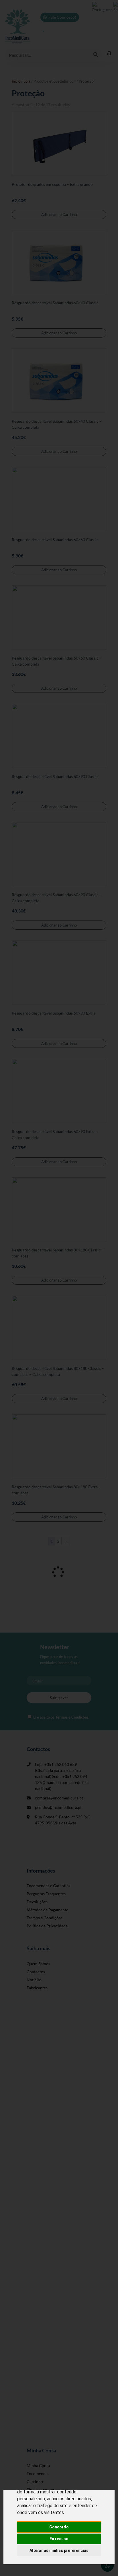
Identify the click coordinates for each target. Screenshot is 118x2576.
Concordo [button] (59, 2527)
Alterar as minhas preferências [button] (59, 2550)
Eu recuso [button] (59, 2539)
